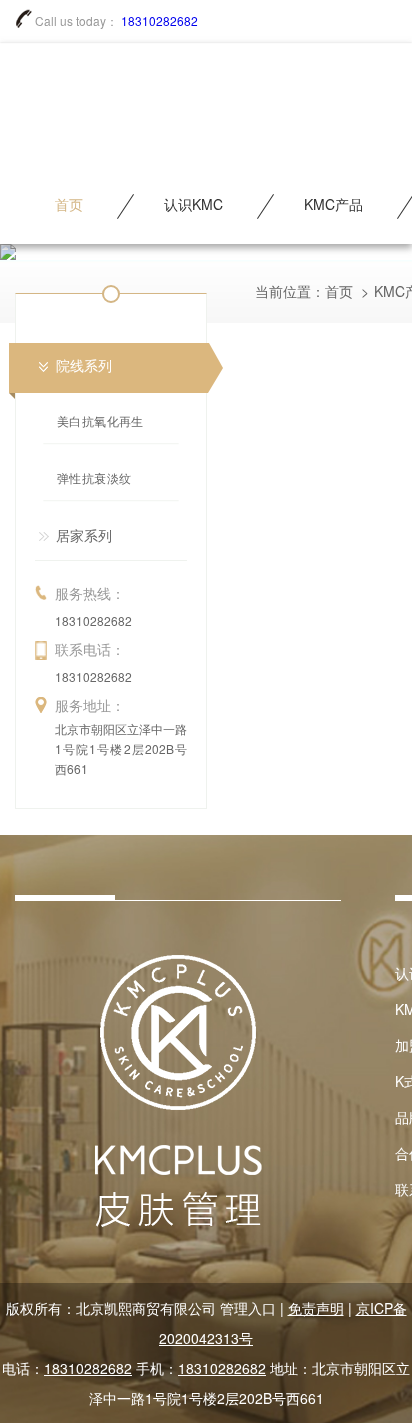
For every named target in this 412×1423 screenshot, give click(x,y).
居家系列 (84, 535)
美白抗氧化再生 (100, 421)
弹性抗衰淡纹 (94, 478)
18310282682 (159, 20)
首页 (339, 291)
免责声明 (316, 1308)
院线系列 (84, 365)
